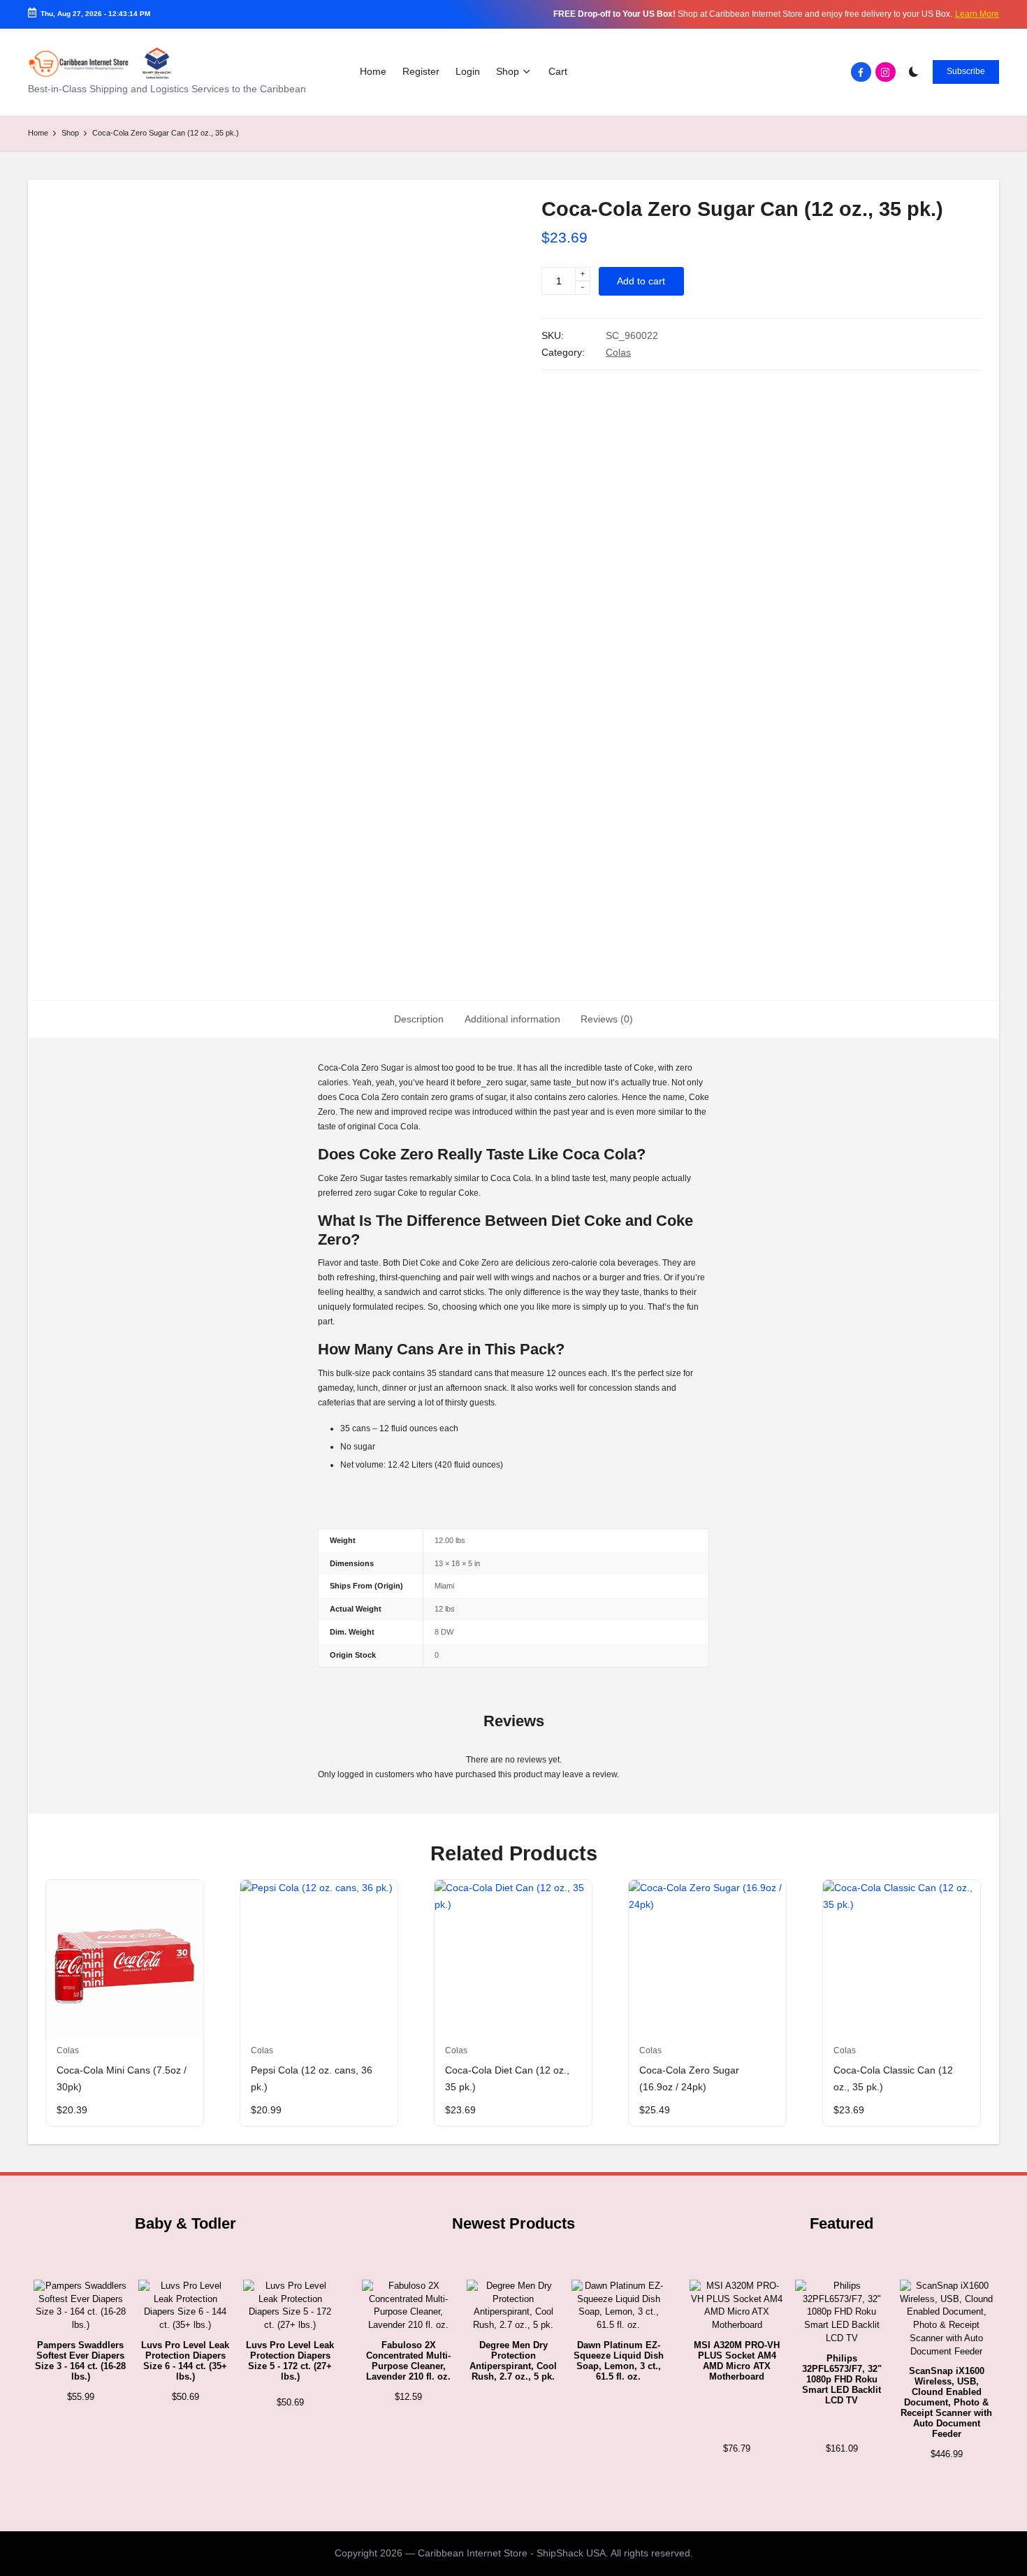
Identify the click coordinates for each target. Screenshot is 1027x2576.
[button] (966, 72)
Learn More (977, 14)
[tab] (419, 1020)
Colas (618, 353)
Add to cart (641, 281)
